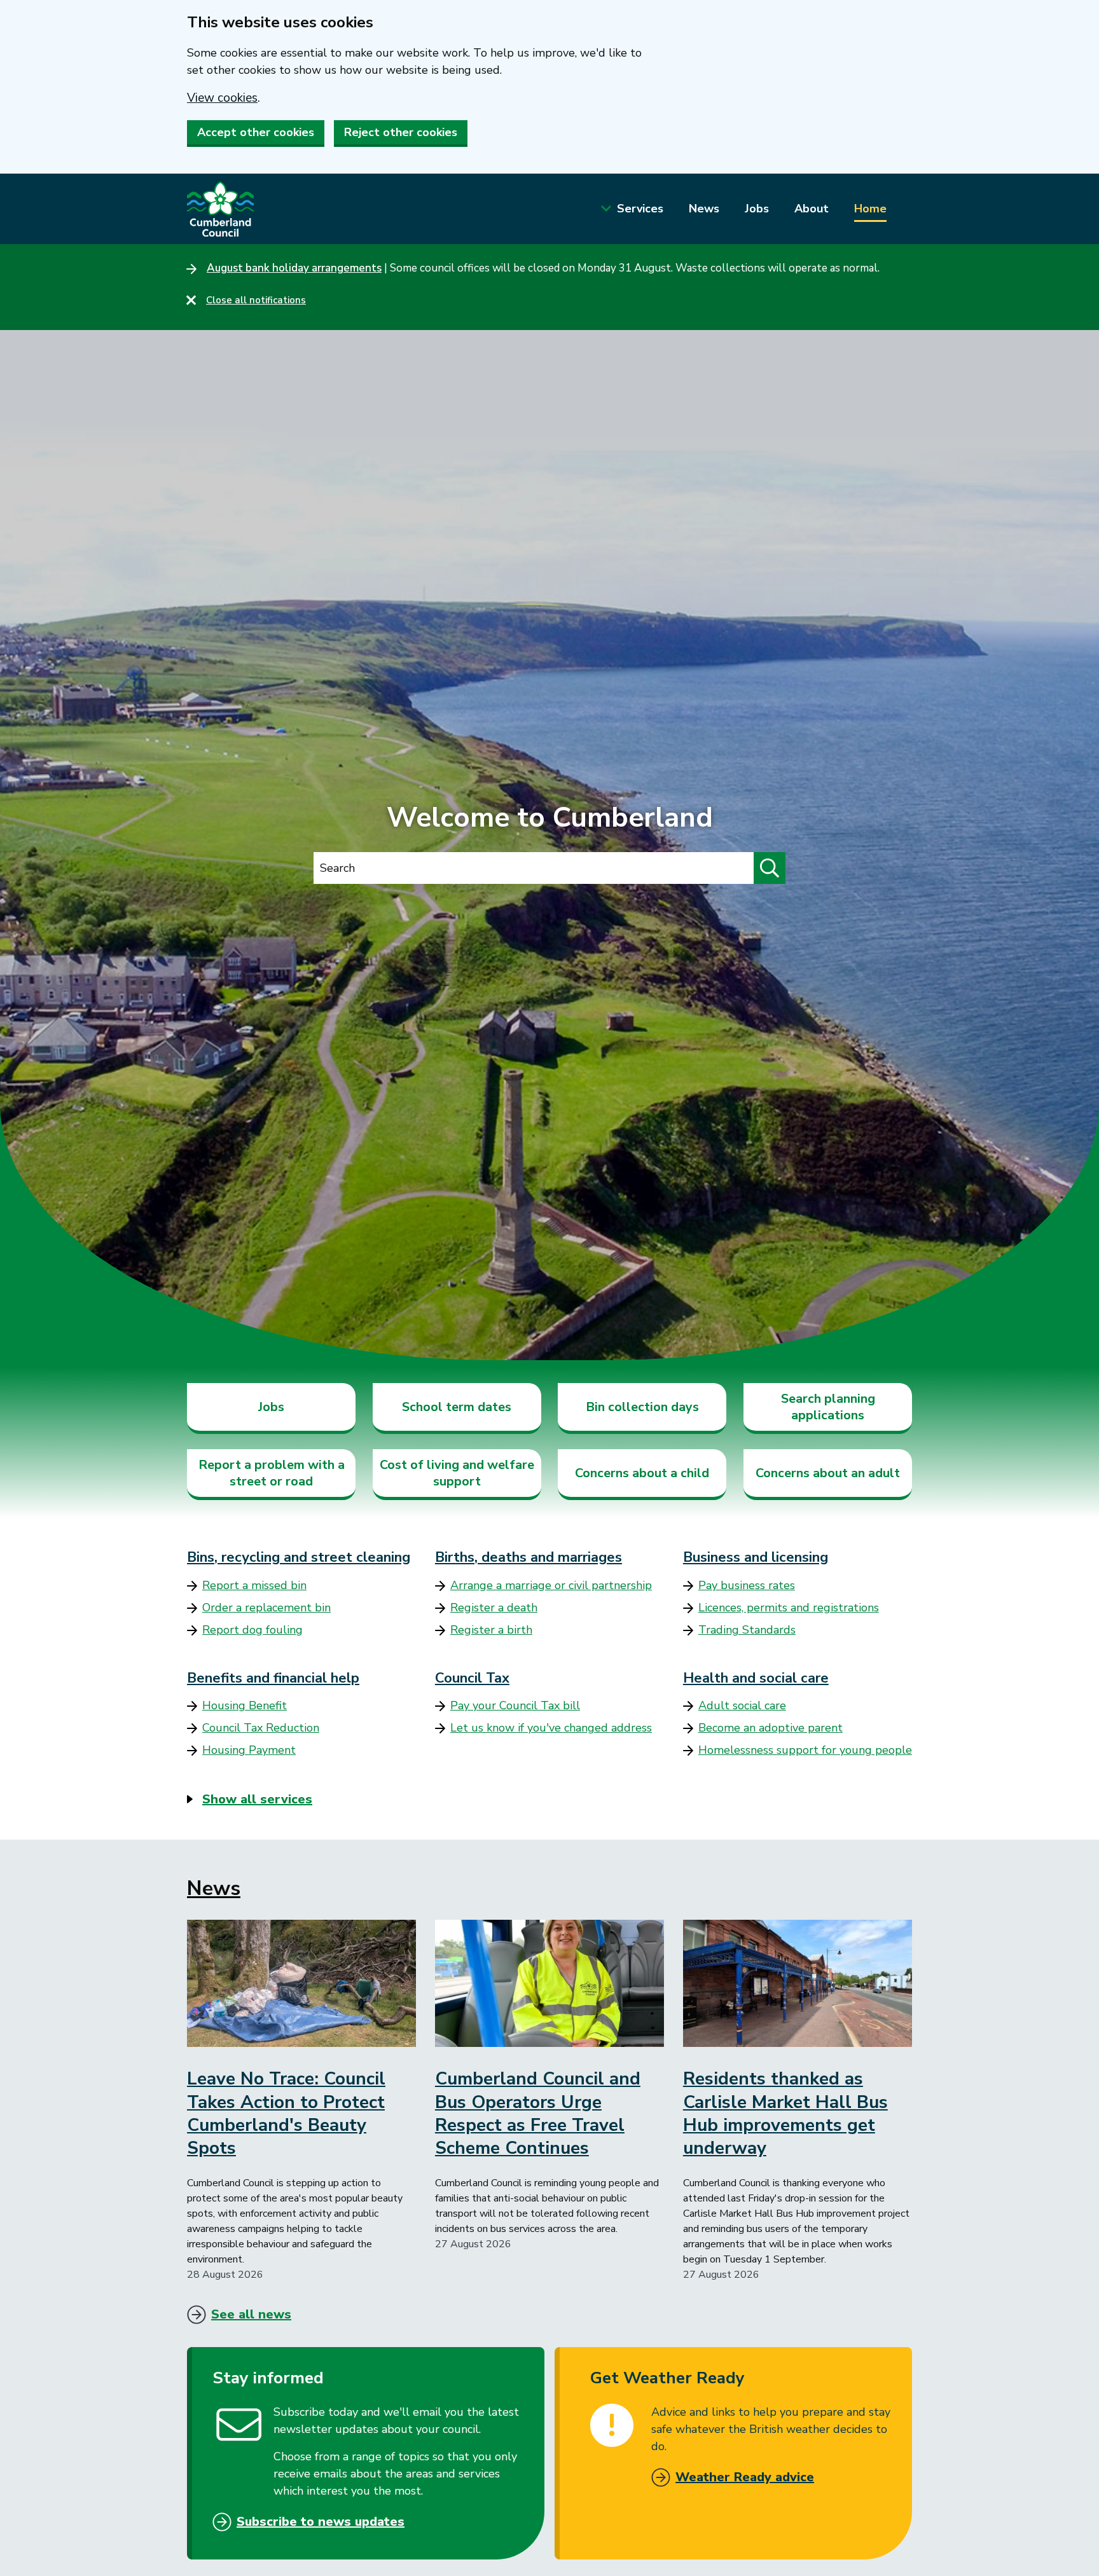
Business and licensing (756, 1557)
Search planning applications (828, 1407)
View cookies (222, 98)
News (704, 209)
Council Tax (472, 1678)
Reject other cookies (401, 132)
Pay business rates (747, 1585)
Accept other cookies (256, 132)
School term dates (457, 1407)
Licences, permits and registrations (789, 1608)
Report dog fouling (252, 1630)
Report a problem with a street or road (272, 1473)
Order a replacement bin (266, 1608)
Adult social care (742, 1705)
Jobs (757, 209)
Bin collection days (642, 1407)
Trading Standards (747, 1630)
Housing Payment (249, 1750)
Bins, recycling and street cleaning (299, 1557)
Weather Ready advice (745, 2477)
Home (870, 209)
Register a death (494, 1608)
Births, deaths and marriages (529, 1557)
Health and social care (756, 1678)
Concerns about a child (642, 1473)
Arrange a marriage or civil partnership (551, 1585)
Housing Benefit (245, 1705)
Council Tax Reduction (261, 1728)
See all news (251, 2314)
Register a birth (491, 1630)
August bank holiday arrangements (294, 268)
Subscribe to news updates (321, 2522)
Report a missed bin (254, 1585)
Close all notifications (256, 300)
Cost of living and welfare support (457, 1473)
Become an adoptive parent (771, 1728)
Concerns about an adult (828, 1473)
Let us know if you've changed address (551, 1728)
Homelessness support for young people (805, 1750)
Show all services (257, 1799)
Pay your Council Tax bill (515, 1705)
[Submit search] (770, 868)
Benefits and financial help (273, 1678)
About (812, 209)
